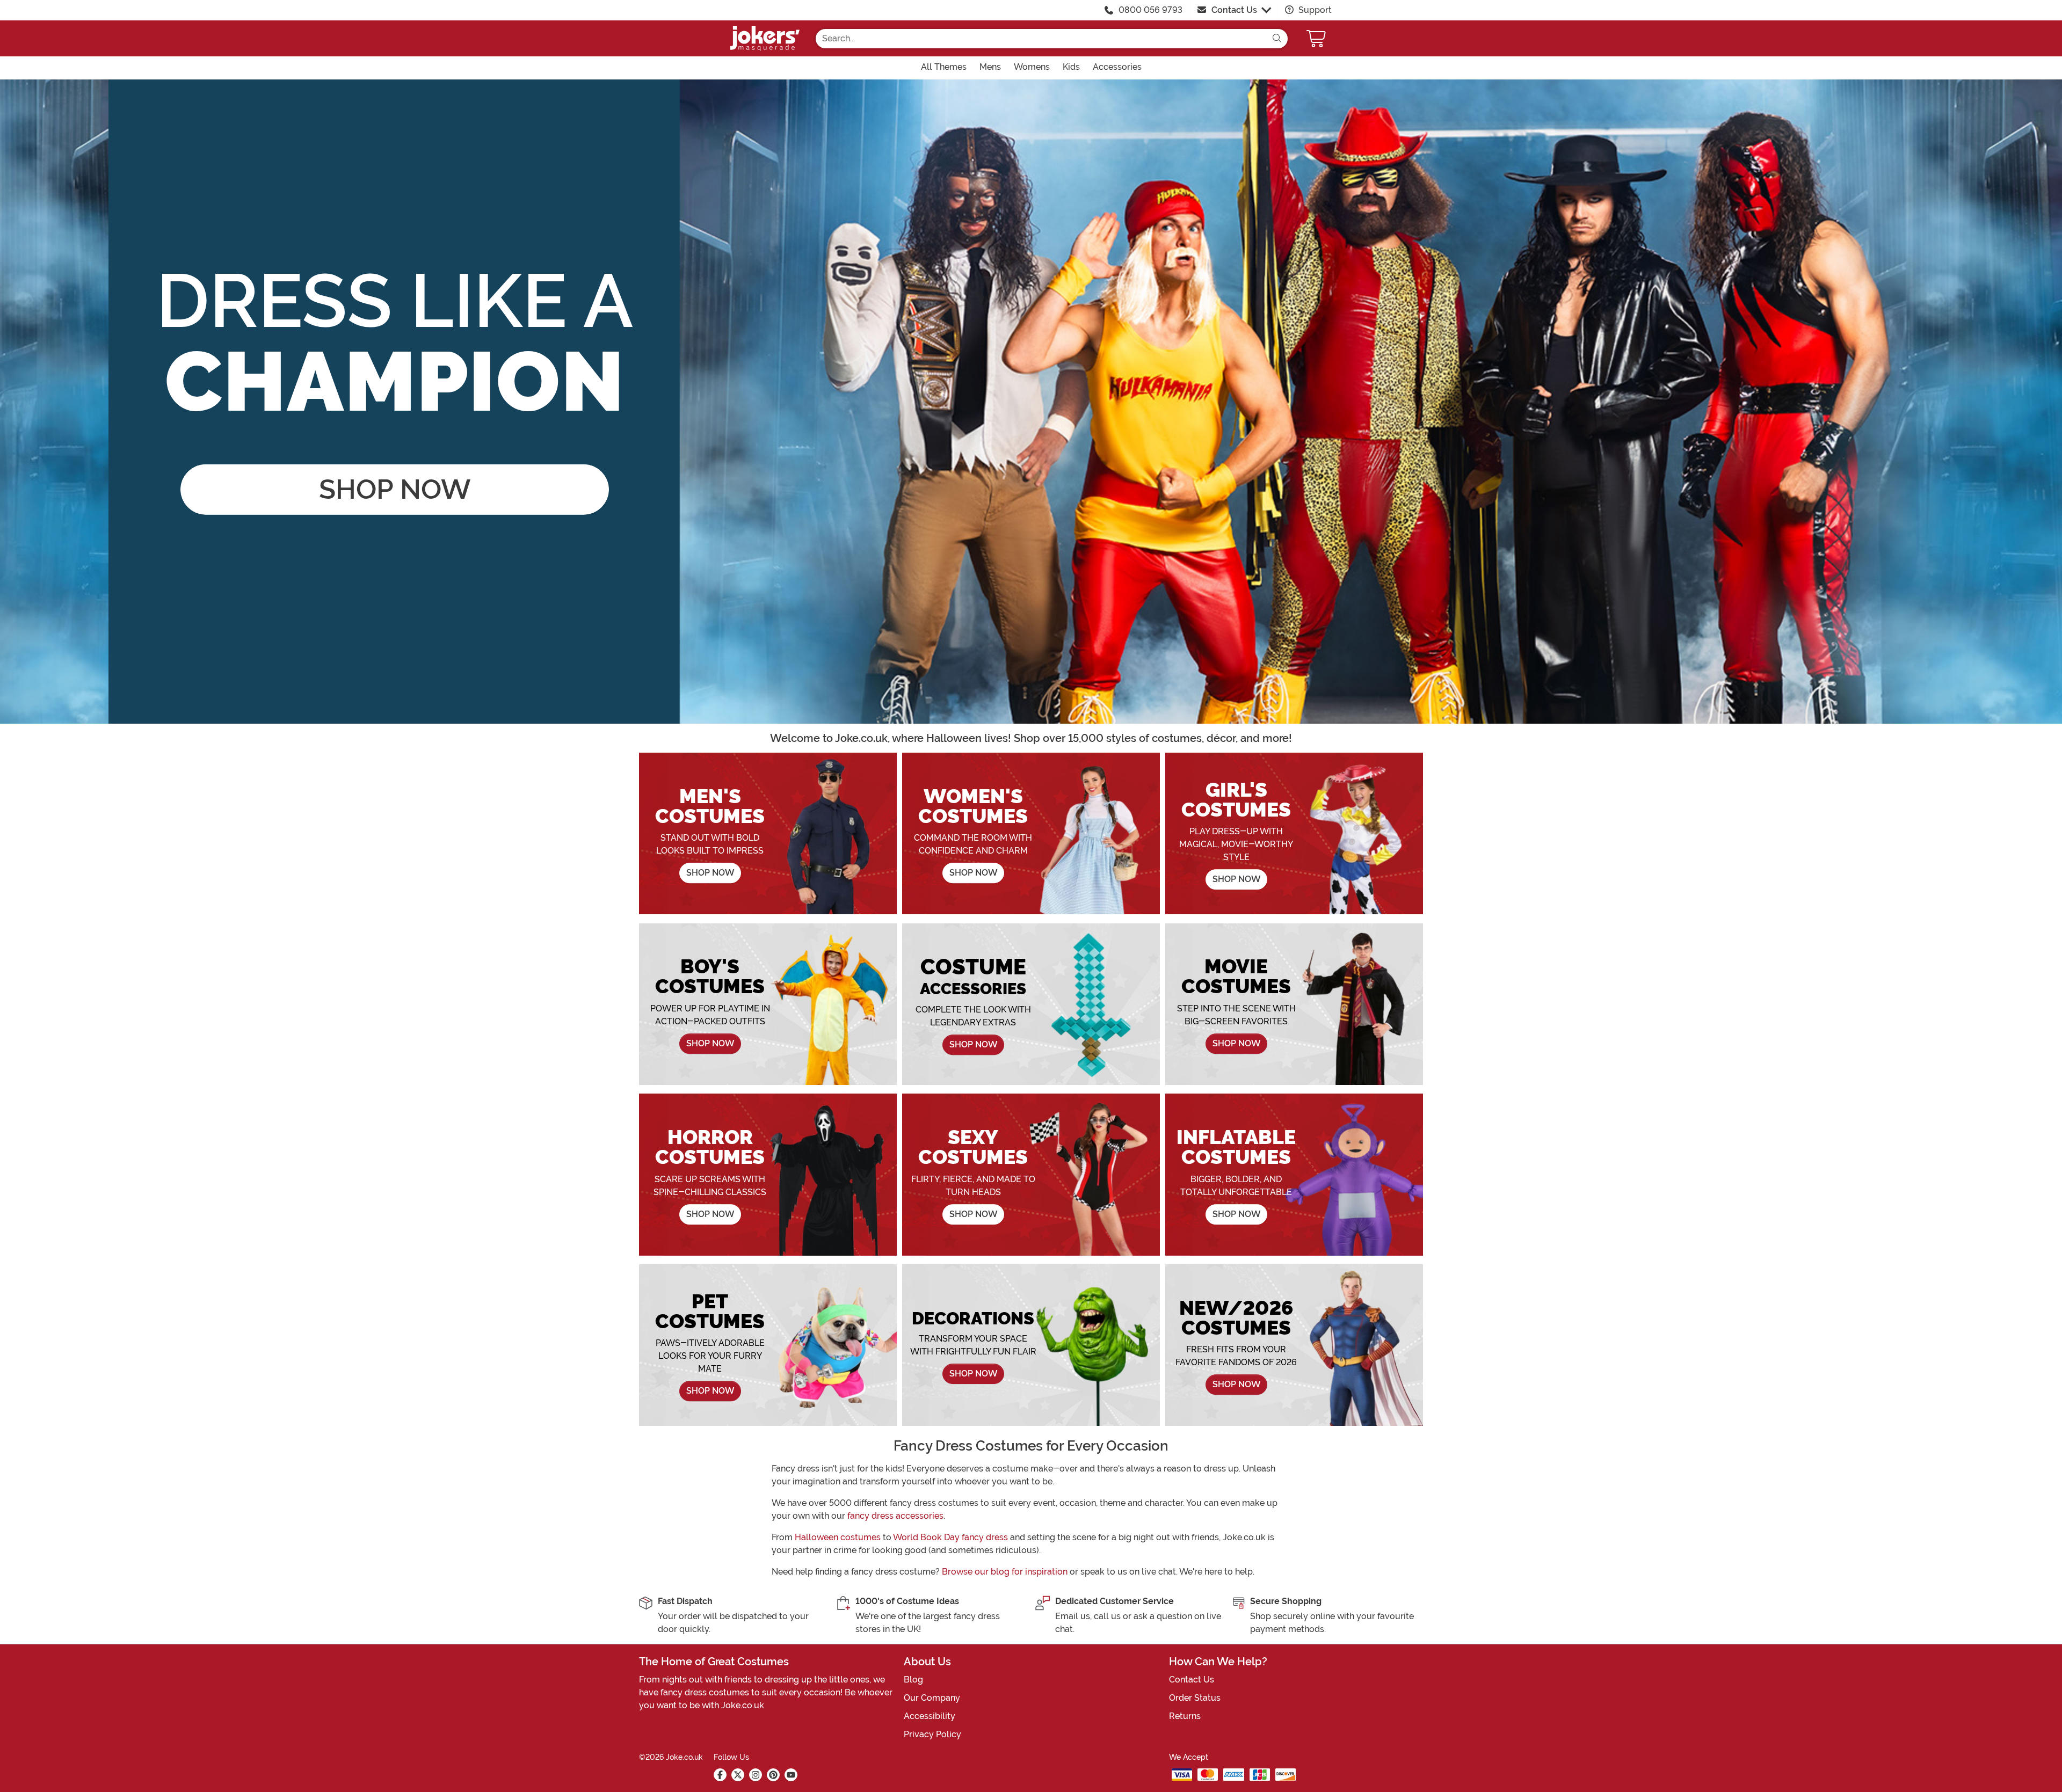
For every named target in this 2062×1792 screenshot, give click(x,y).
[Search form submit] (1277, 39)
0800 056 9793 (1150, 10)
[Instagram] (756, 1775)
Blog (913, 1680)
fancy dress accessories (895, 1516)
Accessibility (930, 1716)
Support (1314, 10)
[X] (738, 1775)
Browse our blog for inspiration (1005, 1572)
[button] (1317, 38)
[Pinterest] (773, 1775)
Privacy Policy (932, 1734)
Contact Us (1234, 10)
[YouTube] (791, 1775)
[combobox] (1041, 39)
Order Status (1195, 1698)
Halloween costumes (838, 1537)
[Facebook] (720, 1775)
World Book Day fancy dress (950, 1537)
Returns (1185, 1716)
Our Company (932, 1698)
